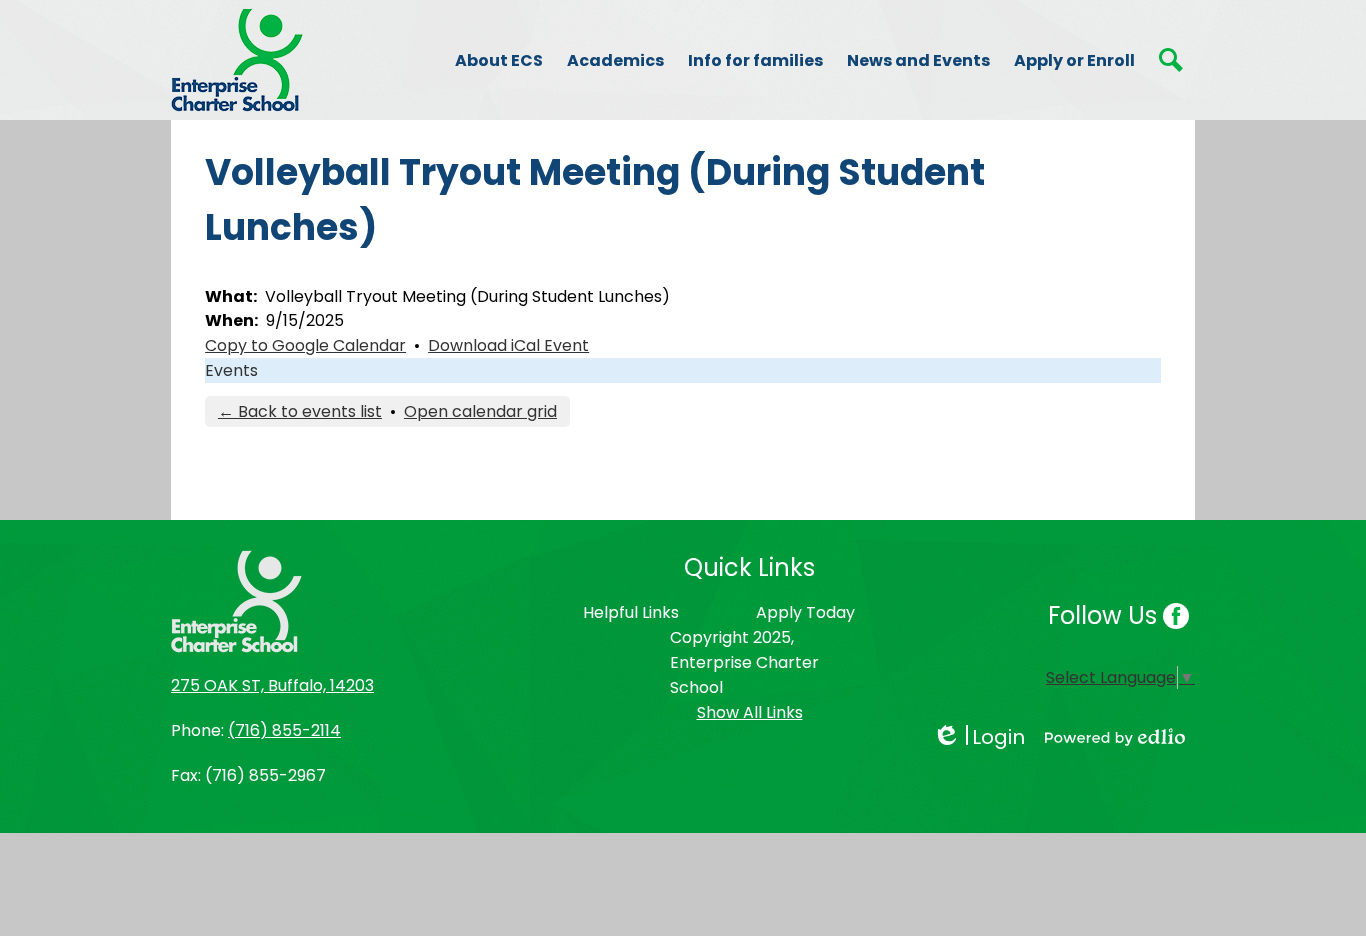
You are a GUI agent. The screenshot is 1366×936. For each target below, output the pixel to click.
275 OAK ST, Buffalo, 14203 (272, 685)
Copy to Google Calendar (305, 345)
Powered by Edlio (1115, 737)
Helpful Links (631, 612)
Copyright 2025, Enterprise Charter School (744, 662)
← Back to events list (300, 411)
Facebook (1176, 616)
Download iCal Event (508, 345)
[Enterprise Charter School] (237, 60)
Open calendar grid (480, 411)
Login (978, 737)
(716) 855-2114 (284, 730)
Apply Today (805, 612)
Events (231, 370)
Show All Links (750, 712)
